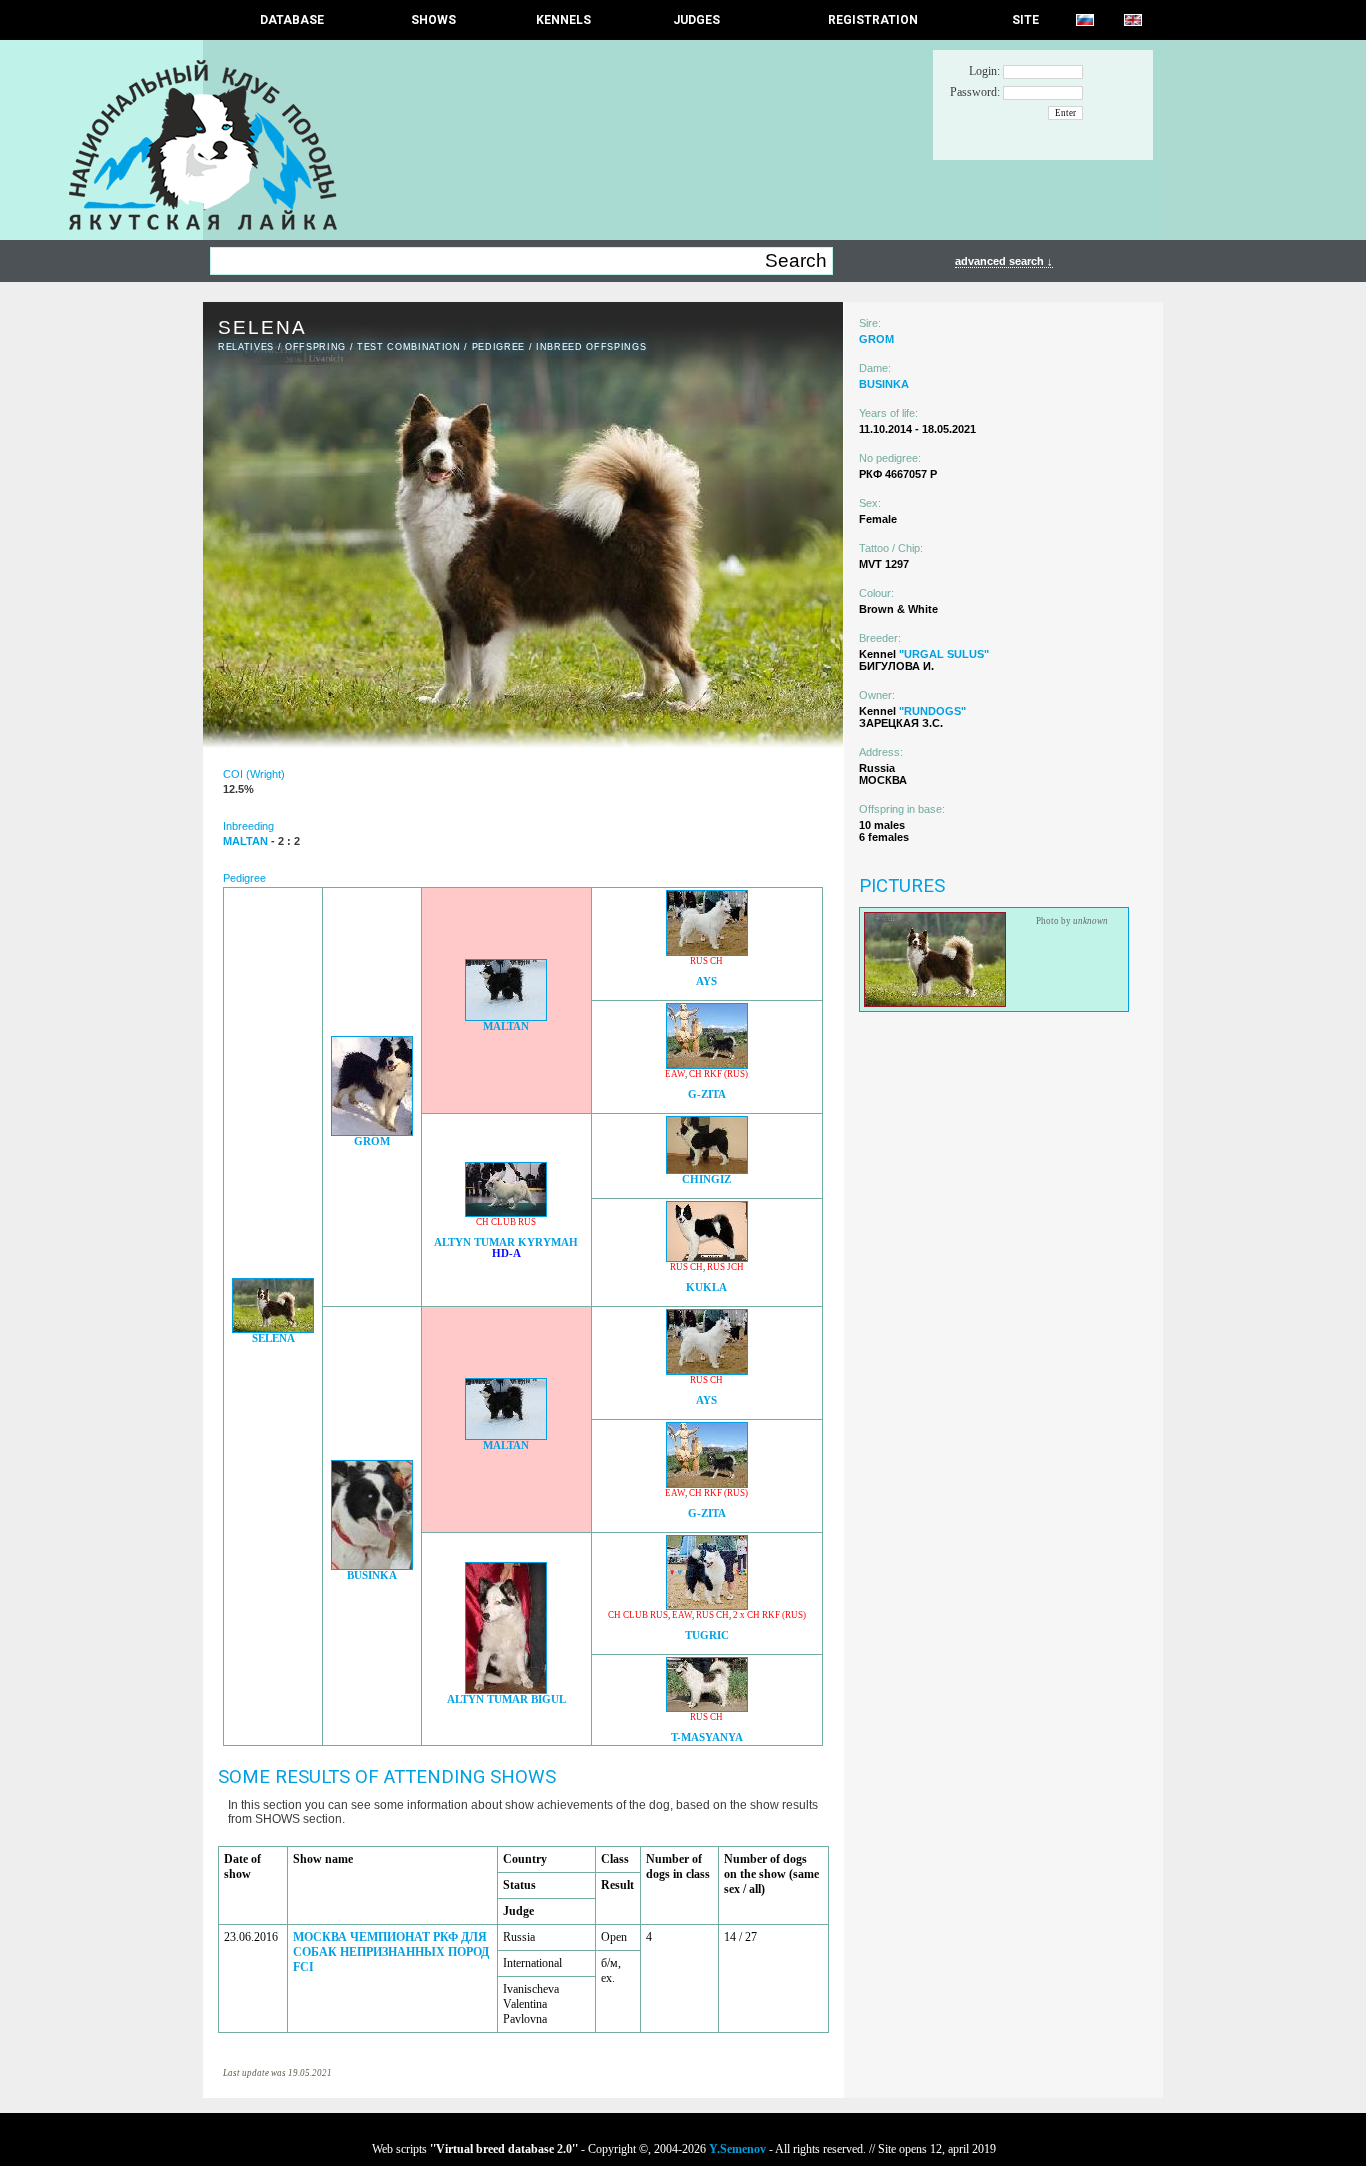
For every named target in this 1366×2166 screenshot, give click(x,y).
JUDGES (696, 20)
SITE (1025, 20)
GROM (372, 1141)
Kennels (563, 20)
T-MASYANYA (707, 1737)
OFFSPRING (315, 347)
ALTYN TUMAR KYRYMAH (506, 1242)
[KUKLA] (707, 1256)
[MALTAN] (506, 1015)
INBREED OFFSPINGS (591, 347)
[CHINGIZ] (707, 1168)
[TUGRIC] (707, 1604)
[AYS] (707, 950)
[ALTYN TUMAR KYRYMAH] (506, 1211)
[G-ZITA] (707, 1063)
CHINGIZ (706, 1179)
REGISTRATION (873, 20)
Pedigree (498, 347)
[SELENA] (273, 1327)
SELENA (273, 1338)
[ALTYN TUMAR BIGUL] (506, 1688)
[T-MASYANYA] (707, 1706)
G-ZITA (707, 1094)
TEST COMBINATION (409, 347)
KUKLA (706, 1287)
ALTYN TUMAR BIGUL (506, 1699)
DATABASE (292, 20)
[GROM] (372, 1130)
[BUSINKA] (372, 1564)
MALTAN (506, 1026)
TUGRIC (707, 1635)
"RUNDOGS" (932, 711)
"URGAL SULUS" (944, 654)
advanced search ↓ (1004, 261)
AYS (706, 981)
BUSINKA (372, 1575)
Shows (433, 20)
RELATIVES (246, 347)
